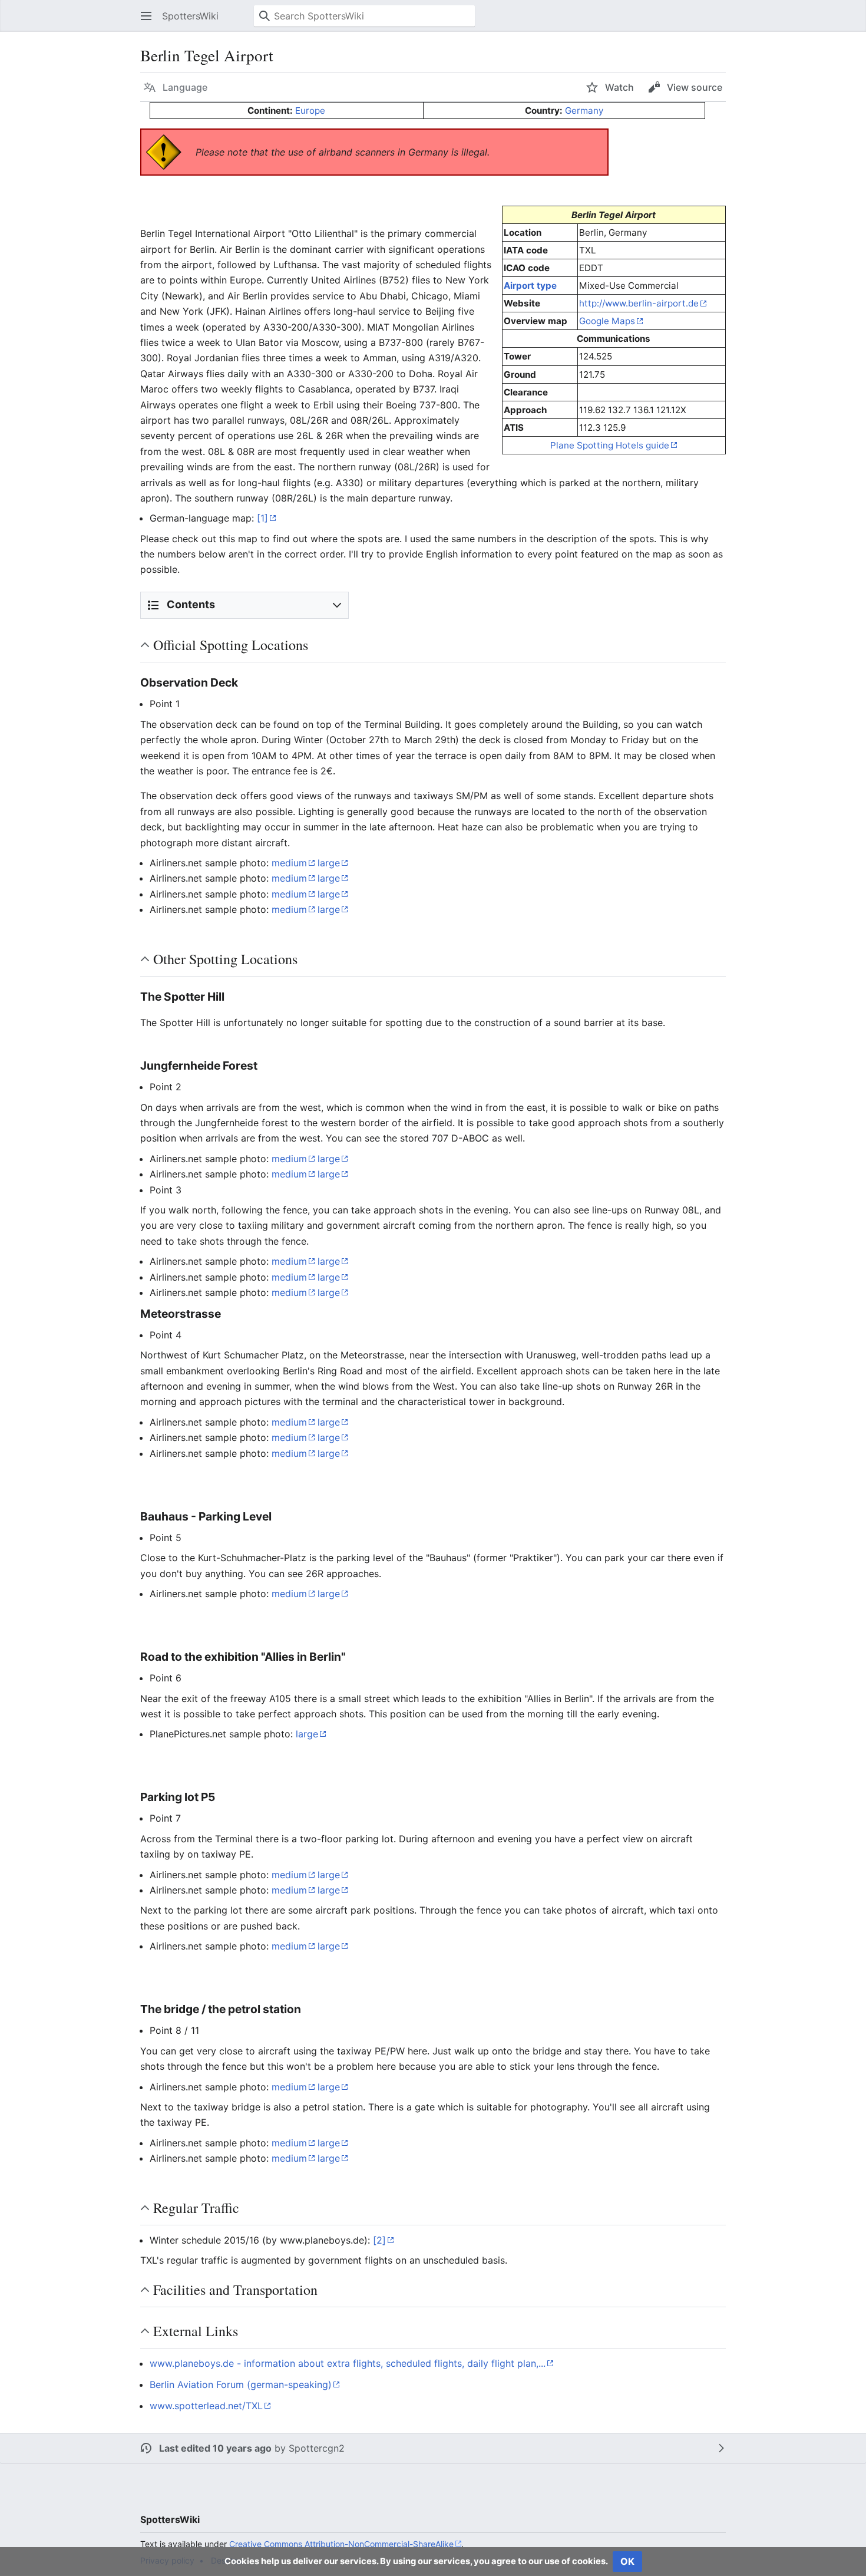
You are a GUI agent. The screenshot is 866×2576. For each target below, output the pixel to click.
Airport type (530, 286)
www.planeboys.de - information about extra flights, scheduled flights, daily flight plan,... (348, 2363)
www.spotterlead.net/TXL (206, 2406)
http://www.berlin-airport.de (639, 303)
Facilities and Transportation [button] (235, 2290)
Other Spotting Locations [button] (225, 959)
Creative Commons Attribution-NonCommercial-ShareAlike (341, 2544)
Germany (584, 111)
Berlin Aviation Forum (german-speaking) (241, 2384)
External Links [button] (196, 2331)
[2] (379, 2240)
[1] (262, 518)
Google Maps (607, 321)
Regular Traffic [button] (196, 2208)
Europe (310, 111)
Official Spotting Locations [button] (231, 645)
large (329, 863)
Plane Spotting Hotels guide (610, 445)
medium (289, 863)
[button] (146, 16)
